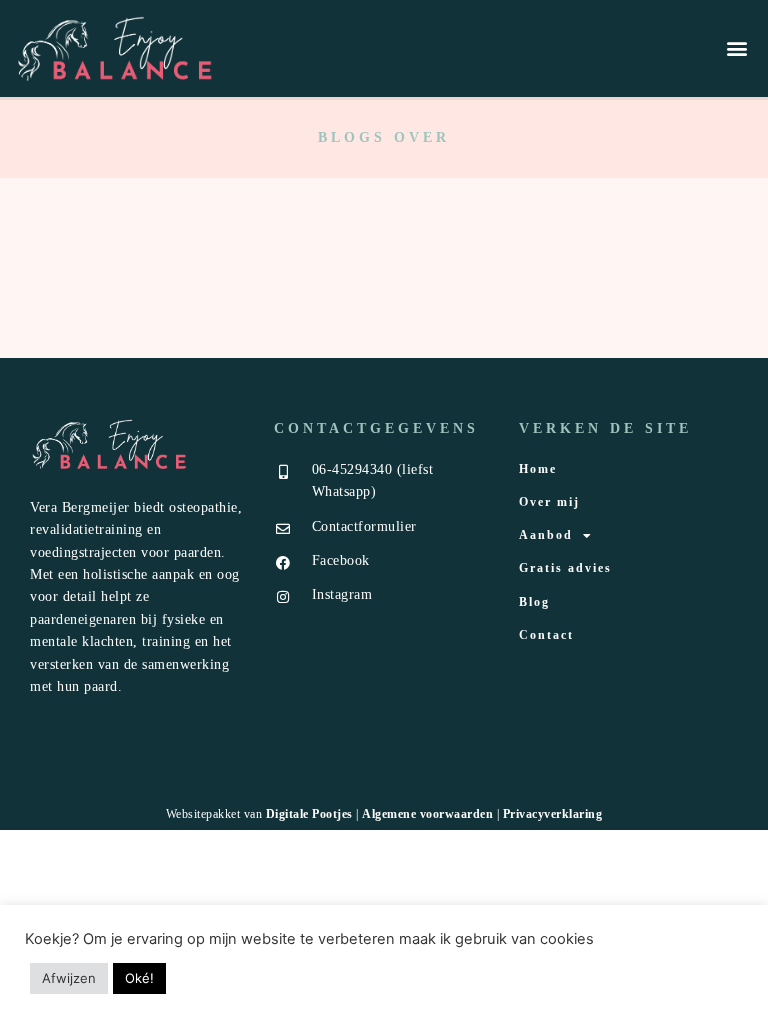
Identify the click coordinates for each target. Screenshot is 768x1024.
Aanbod (546, 535)
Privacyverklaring (553, 814)
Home (538, 469)
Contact (546, 635)
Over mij (549, 502)
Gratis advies (565, 568)
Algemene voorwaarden (427, 814)
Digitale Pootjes (309, 814)
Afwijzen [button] (69, 978)
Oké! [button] (139, 978)
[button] (736, 48)
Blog (534, 602)
